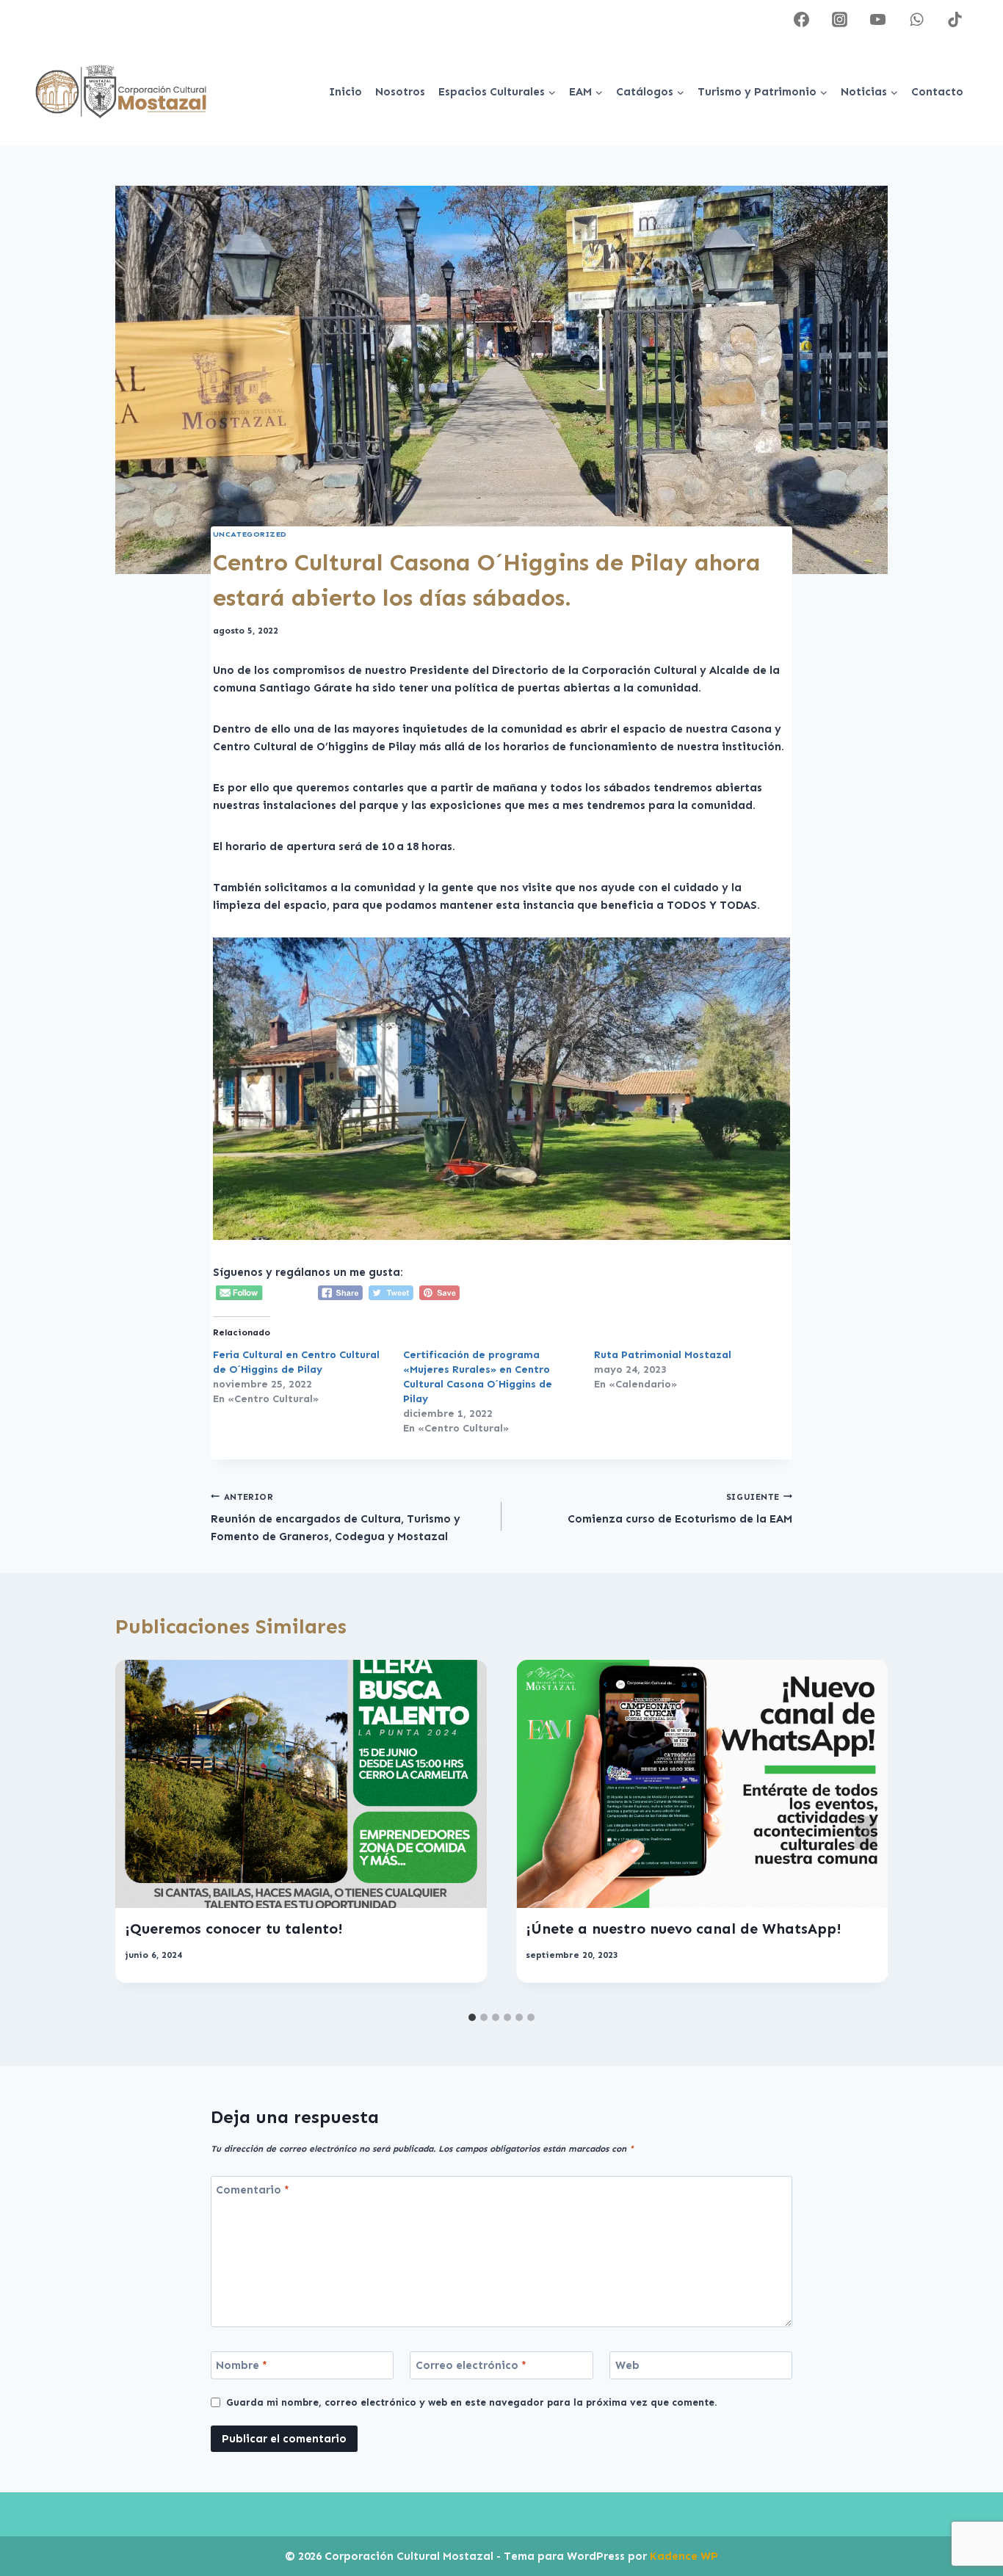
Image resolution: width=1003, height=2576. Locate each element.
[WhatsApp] (916, 19)
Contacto (937, 92)
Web (627, 2365)
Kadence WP (684, 2556)
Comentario (253, 2190)
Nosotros (400, 92)
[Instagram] (840, 19)
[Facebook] (802, 19)
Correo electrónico (471, 2365)
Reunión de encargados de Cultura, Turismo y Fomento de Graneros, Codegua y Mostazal (336, 1518)
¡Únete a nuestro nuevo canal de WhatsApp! (684, 1929)
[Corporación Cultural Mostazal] (121, 92)
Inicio (345, 92)
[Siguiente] (866, 1833)
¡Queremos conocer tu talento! (234, 1929)
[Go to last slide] (137, 1833)
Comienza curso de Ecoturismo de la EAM (680, 1509)
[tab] (472, 2017)
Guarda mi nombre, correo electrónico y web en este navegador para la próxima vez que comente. (472, 2402)
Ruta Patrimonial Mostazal (663, 1355)
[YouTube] (878, 19)
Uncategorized (250, 534)
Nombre (242, 2365)
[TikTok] (955, 19)
